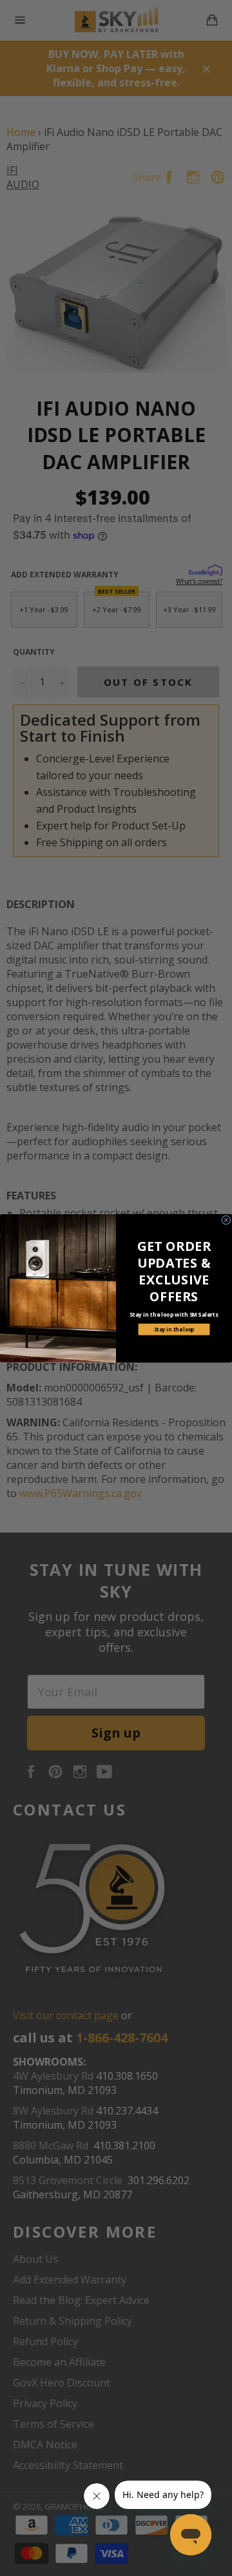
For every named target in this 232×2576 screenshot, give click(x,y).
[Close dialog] (227, 1220)
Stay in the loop (174, 1329)
